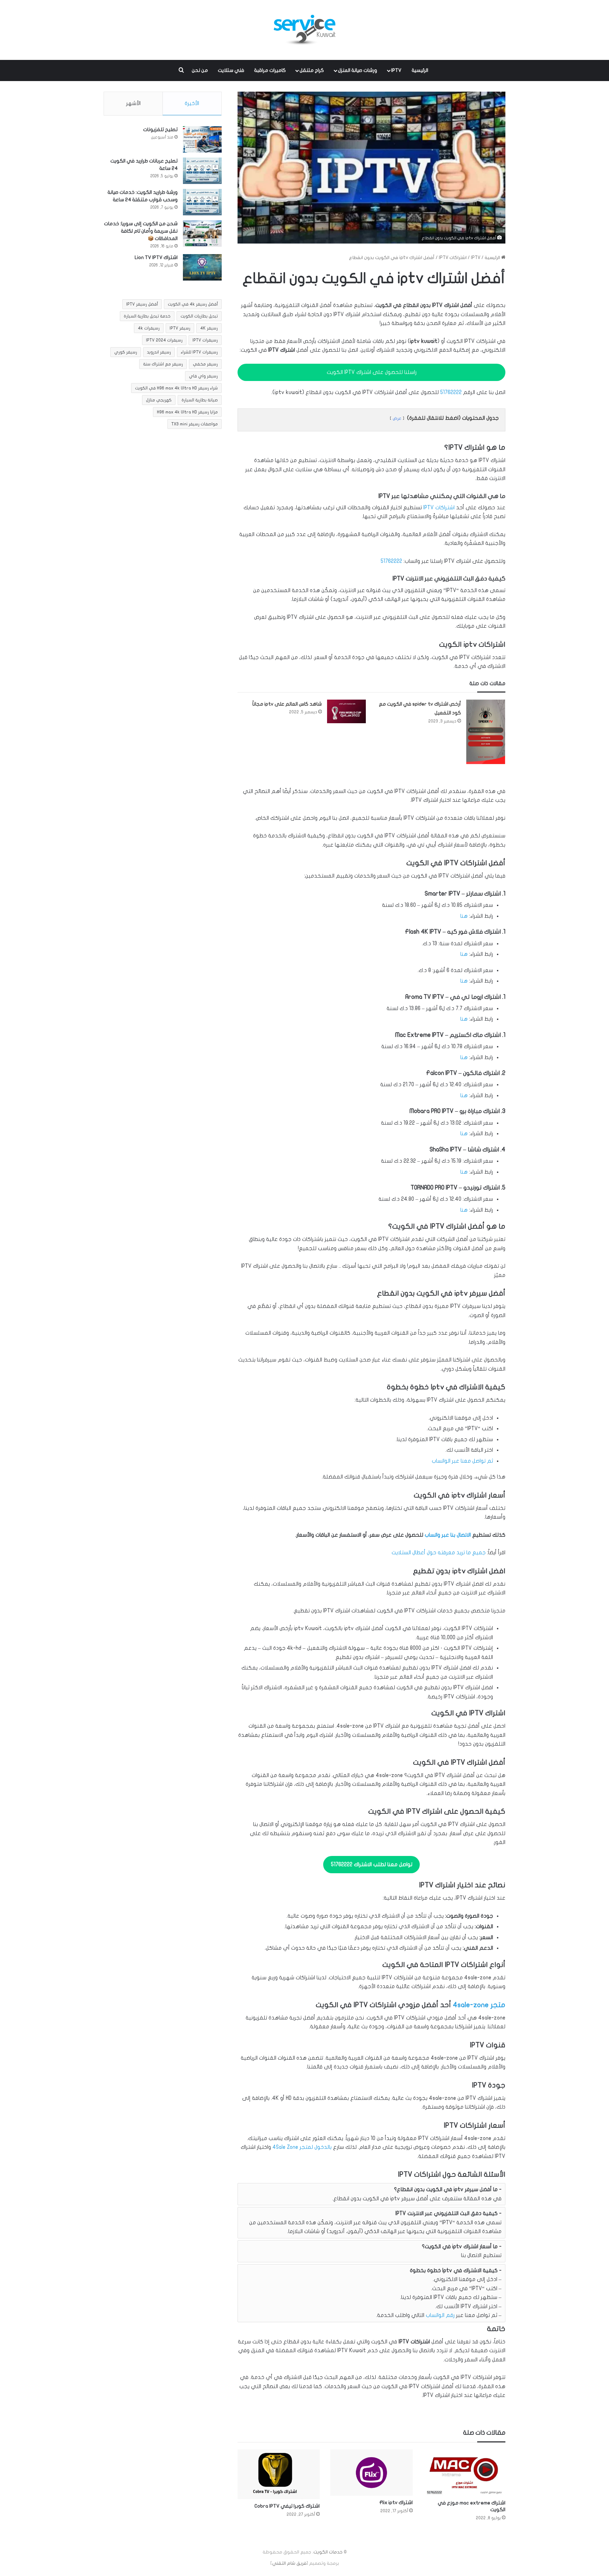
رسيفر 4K (209, 328)
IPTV (396, 70)
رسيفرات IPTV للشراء (199, 352)
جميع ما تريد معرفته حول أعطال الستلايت (439, 1553)
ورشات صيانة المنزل (358, 70)
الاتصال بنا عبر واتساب (448, 1535)
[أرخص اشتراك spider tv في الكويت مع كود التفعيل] (486, 732)
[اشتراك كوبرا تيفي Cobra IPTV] (279, 2474)
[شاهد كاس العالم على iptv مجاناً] (346, 711)
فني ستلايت (231, 70)
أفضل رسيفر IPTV (142, 304)
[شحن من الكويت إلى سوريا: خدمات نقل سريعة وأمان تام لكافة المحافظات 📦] (202, 233)
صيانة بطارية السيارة (200, 400)
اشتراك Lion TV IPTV (156, 257)
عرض (397, 418)
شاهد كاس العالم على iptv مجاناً (287, 704)
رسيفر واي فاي (203, 376)
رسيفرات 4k (149, 328)
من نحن (200, 70)
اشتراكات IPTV (453, 258)
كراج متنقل (312, 70)
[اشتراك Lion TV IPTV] (202, 267)
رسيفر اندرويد (159, 352)
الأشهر (133, 103)
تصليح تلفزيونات (160, 130)
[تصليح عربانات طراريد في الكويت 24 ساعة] (202, 171)
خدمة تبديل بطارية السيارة (147, 316)
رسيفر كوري (126, 352)
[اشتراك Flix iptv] (371, 2473)
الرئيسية (420, 70)
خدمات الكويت (328, 2552)
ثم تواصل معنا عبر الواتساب (462, 1461)
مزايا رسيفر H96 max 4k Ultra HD (187, 412)
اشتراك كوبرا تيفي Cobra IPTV (287, 2506)
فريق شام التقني (289, 2563)
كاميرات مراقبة (270, 70)
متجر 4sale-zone (479, 2005)
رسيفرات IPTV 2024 (164, 340)
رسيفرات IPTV (205, 340)
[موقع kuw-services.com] (304, 30)
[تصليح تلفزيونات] (202, 139)
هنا (464, 916)
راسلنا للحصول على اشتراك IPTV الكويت (372, 372)
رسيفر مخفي (205, 364)
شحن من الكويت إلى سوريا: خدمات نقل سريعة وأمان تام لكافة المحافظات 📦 (141, 231)
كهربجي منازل (159, 400)
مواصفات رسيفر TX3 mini (195, 424)
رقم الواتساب (440, 2315)
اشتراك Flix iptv (396, 2503)
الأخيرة (192, 103)
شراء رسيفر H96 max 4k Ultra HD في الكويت (176, 388)
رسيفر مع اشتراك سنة (163, 364)
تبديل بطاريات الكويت (199, 316)
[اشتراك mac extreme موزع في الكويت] (464, 2473)
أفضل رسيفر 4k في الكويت (193, 304)
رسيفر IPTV (180, 328)
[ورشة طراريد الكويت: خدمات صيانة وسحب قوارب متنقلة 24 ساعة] (202, 202)
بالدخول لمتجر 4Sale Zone (302, 2147)
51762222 (451, 392)
